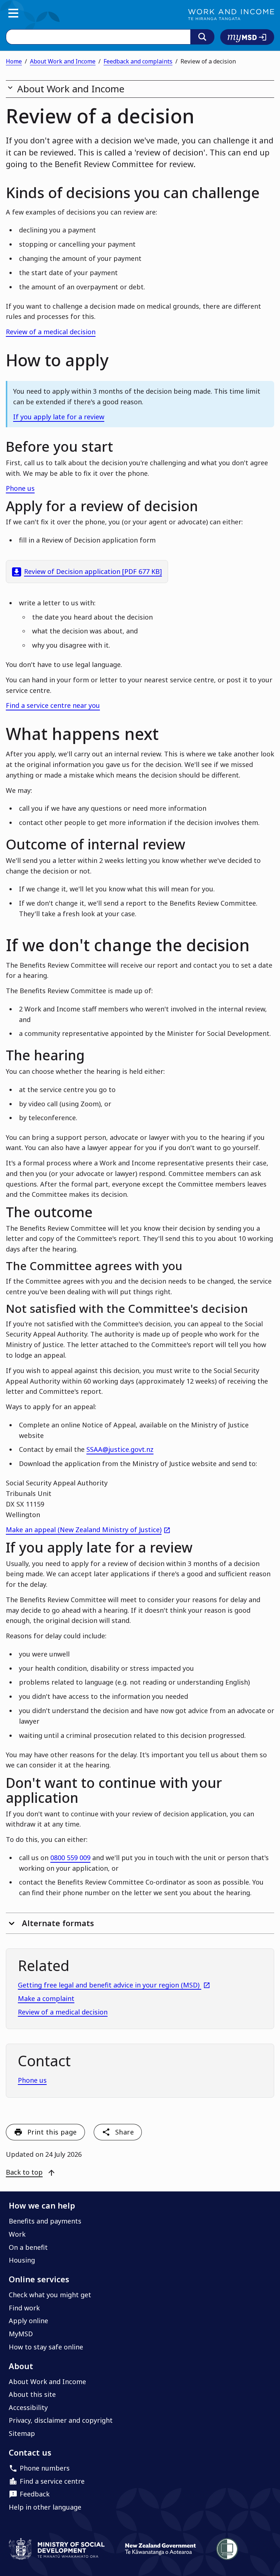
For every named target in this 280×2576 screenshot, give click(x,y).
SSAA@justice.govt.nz (120, 1449)
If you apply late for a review (59, 417)
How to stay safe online (46, 2347)
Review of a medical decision (51, 332)
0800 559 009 (70, 1858)
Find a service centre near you (53, 705)
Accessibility (28, 2407)
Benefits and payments (45, 2221)
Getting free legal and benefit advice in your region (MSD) (114, 1985)
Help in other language (45, 2507)
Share (125, 2132)
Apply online (28, 2321)
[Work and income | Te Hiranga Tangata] (231, 15)
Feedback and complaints (138, 61)
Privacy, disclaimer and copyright (61, 2420)
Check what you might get (50, 2295)
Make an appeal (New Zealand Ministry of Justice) (88, 1530)
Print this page (52, 2132)
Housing (22, 2260)
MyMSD (21, 2334)
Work (17, 2234)
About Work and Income (63, 61)
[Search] (202, 37)
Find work (24, 2308)
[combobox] (98, 37)
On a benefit (28, 2247)
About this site (32, 2394)
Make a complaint (46, 1998)
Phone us (20, 488)
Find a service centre (52, 2481)
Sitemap (22, 2433)
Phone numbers (45, 2468)
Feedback (35, 2494)
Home (14, 61)
